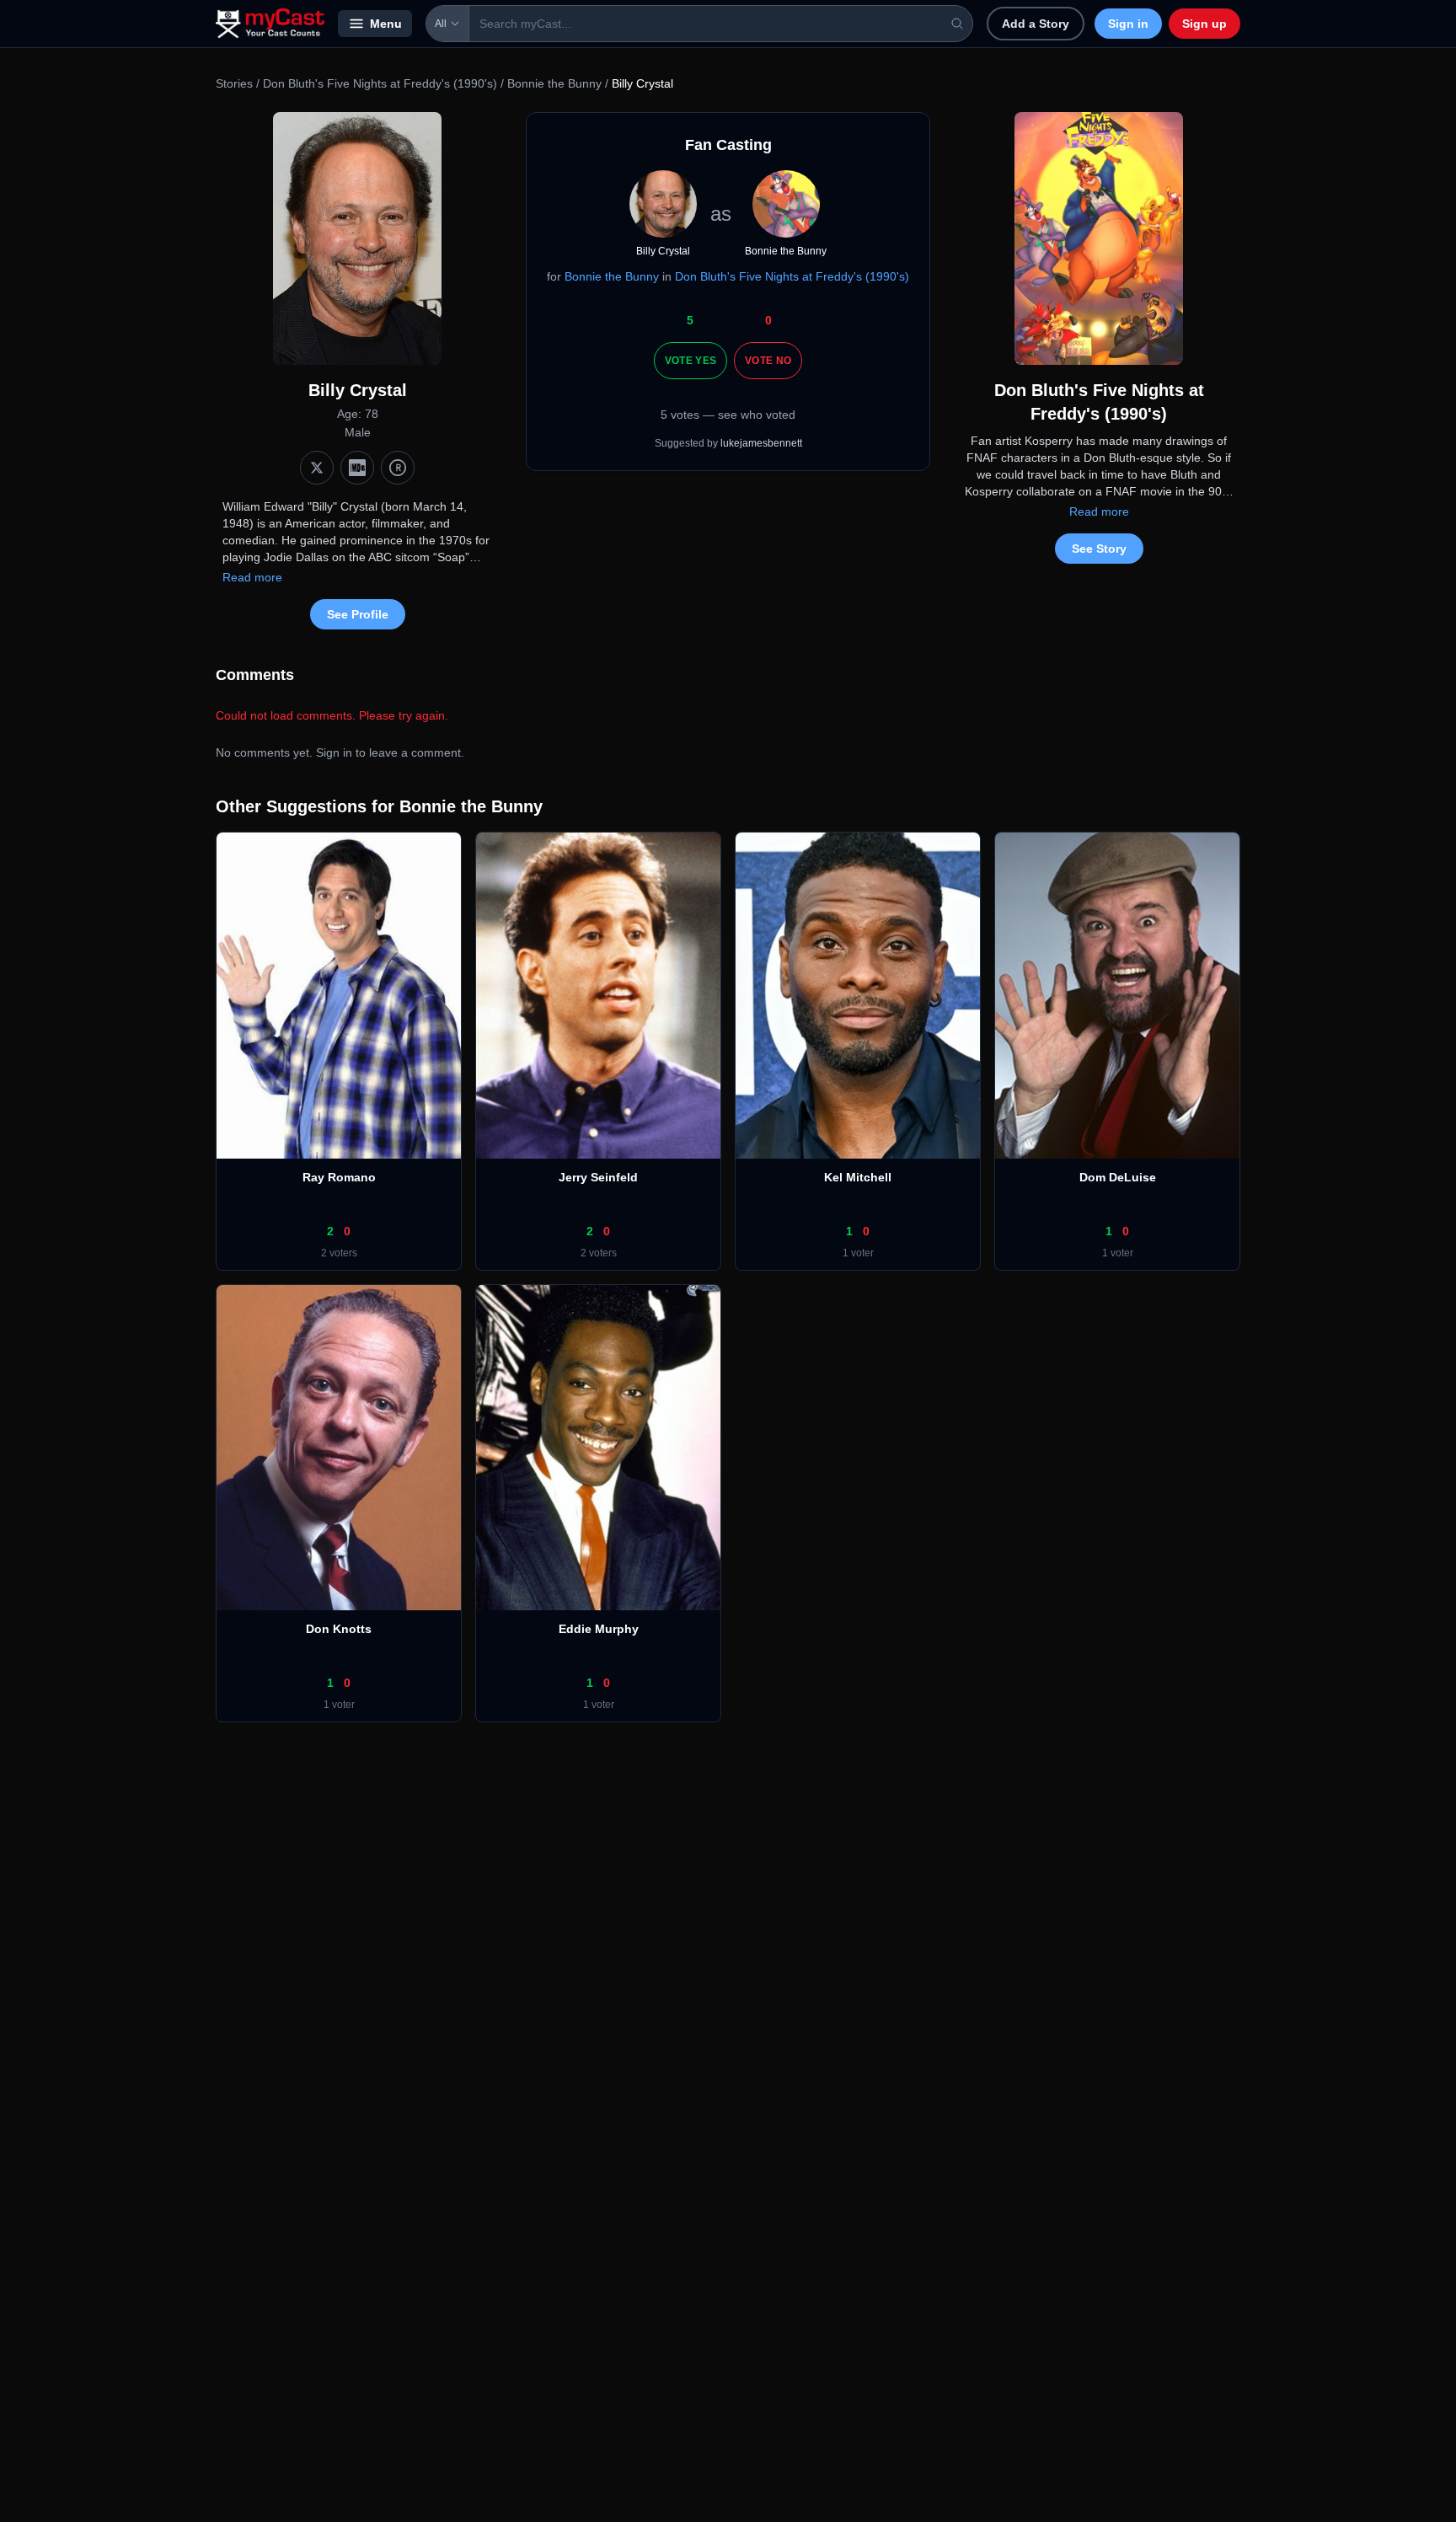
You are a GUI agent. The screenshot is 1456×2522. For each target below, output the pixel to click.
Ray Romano (339, 1177)
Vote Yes (691, 361)
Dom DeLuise (1118, 1177)
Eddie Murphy (599, 1629)
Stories (234, 83)
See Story (1099, 549)
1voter (858, 1253)
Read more (252, 577)
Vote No (768, 361)
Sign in (1128, 24)
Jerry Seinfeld (598, 1177)
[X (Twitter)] (317, 468)
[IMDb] (357, 468)
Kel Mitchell (858, 1177)
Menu (386, 24)
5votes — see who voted (728, 415)
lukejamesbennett (761, 443)
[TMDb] (398, 468)
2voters (339, 1253)
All (441, 24)
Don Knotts (339, 1629)
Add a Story (1036, 24)
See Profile (358, 614)
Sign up (1204, 24)
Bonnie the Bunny (554, 83)
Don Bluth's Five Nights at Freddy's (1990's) (380, 83)
